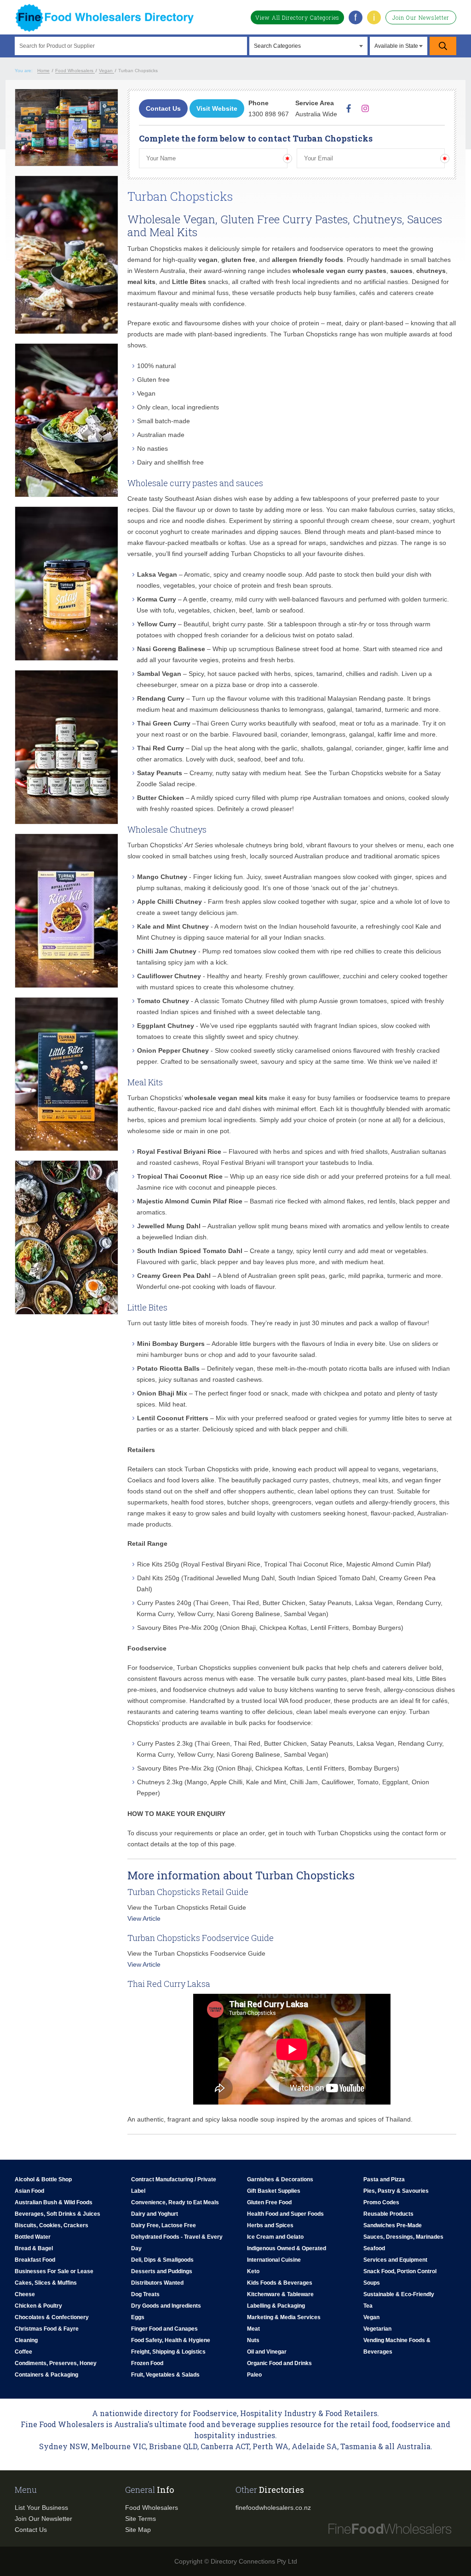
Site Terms (141, 2519)
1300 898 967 (269, 114)
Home (43, 71)
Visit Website (217, 108)
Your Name (160, 152)
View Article (144, 1918)
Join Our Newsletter (421, 17)
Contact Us (163, 108)
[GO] (443, 46)
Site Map (138, 2530)
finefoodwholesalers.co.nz (273, 2508)
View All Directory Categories (297, 17)
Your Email (317, 152)
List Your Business (41, 2508)
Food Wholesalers (152, 2508)
